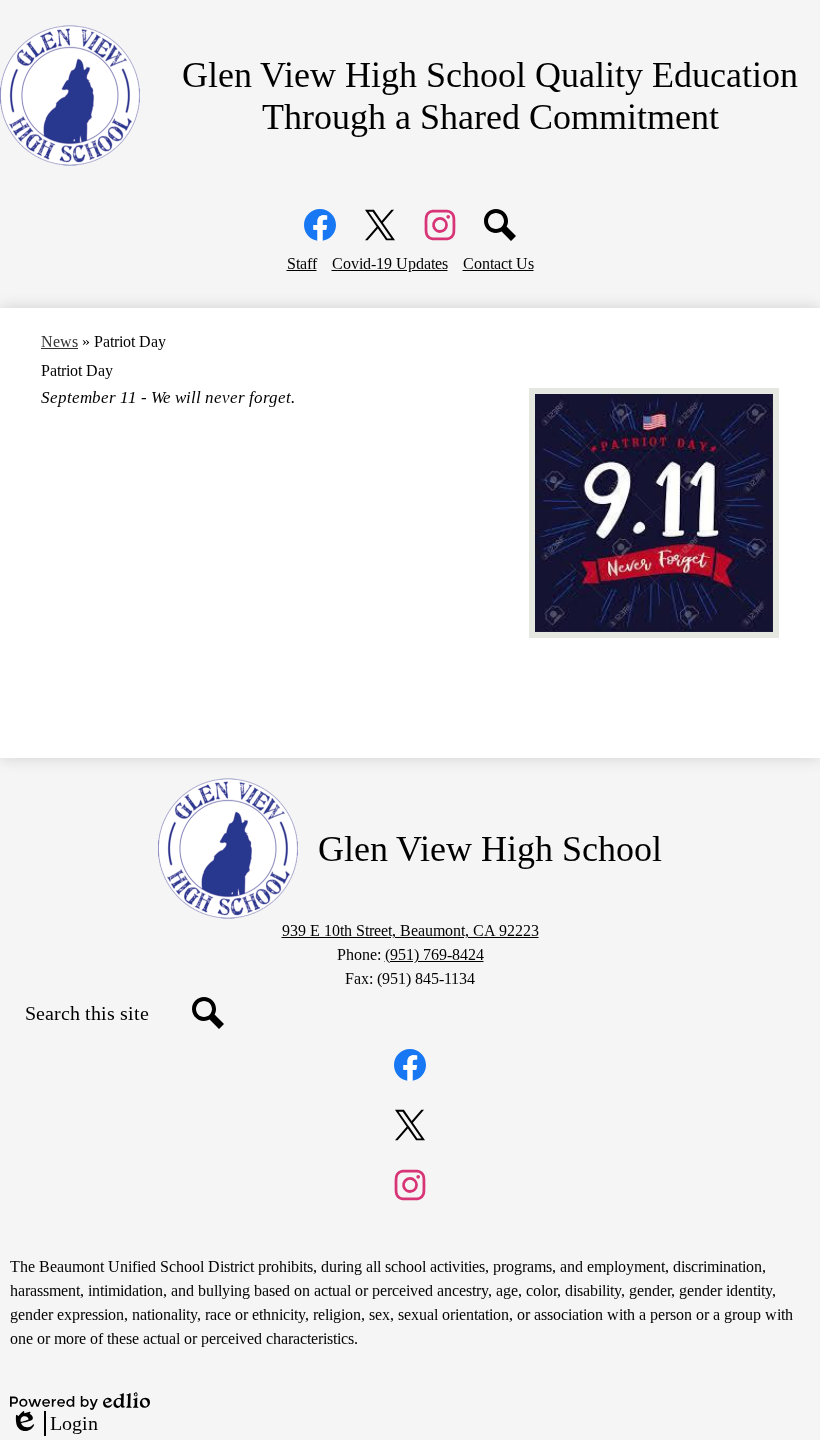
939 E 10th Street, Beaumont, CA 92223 (410, 930)
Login (54, 1424)
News (59, 341)
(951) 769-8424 (434, 954)
